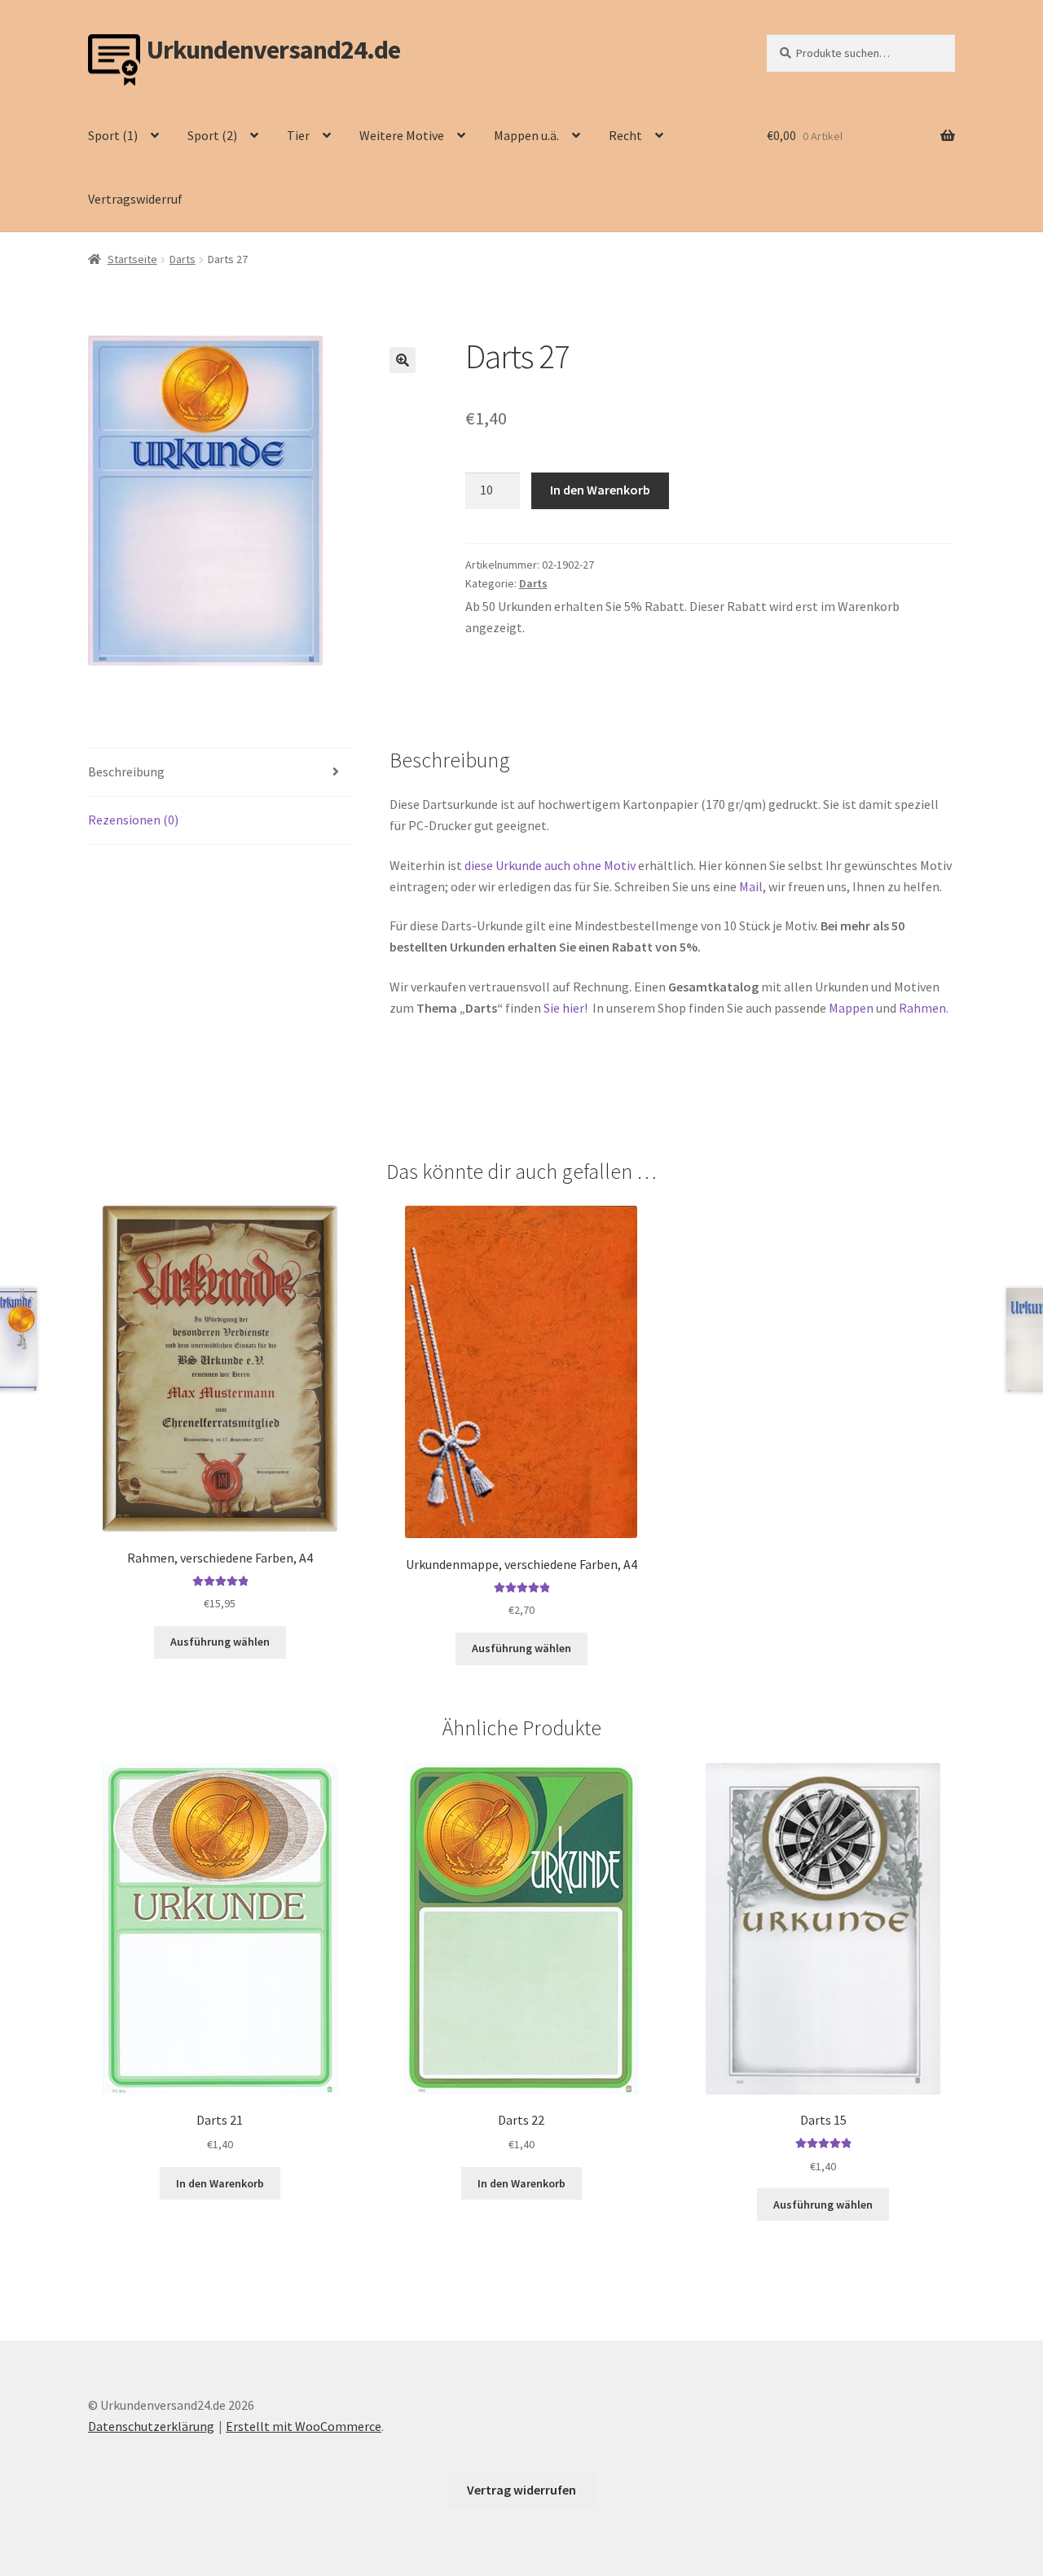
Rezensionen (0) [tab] (133, 820)
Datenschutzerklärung (151, 2426)
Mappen (852, 1008)
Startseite (132, 259)
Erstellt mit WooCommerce (304, 2426)
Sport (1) (113, 135)
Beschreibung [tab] (126, 771)
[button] (403, 360)
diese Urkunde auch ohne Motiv (550, 865)
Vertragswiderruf (135, 199)
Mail (751, 886)
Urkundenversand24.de (273, 50)
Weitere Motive (402, 135)
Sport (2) (212, 135)
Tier (298, 135)
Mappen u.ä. (526, 135)
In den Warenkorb (600, 490)
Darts (183, 259)
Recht (625, 135)
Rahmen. (924, 1008)
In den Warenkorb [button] (220, 2183)
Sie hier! (567, 1008)
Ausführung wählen (220, 1642)
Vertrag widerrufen (521, 2490)
